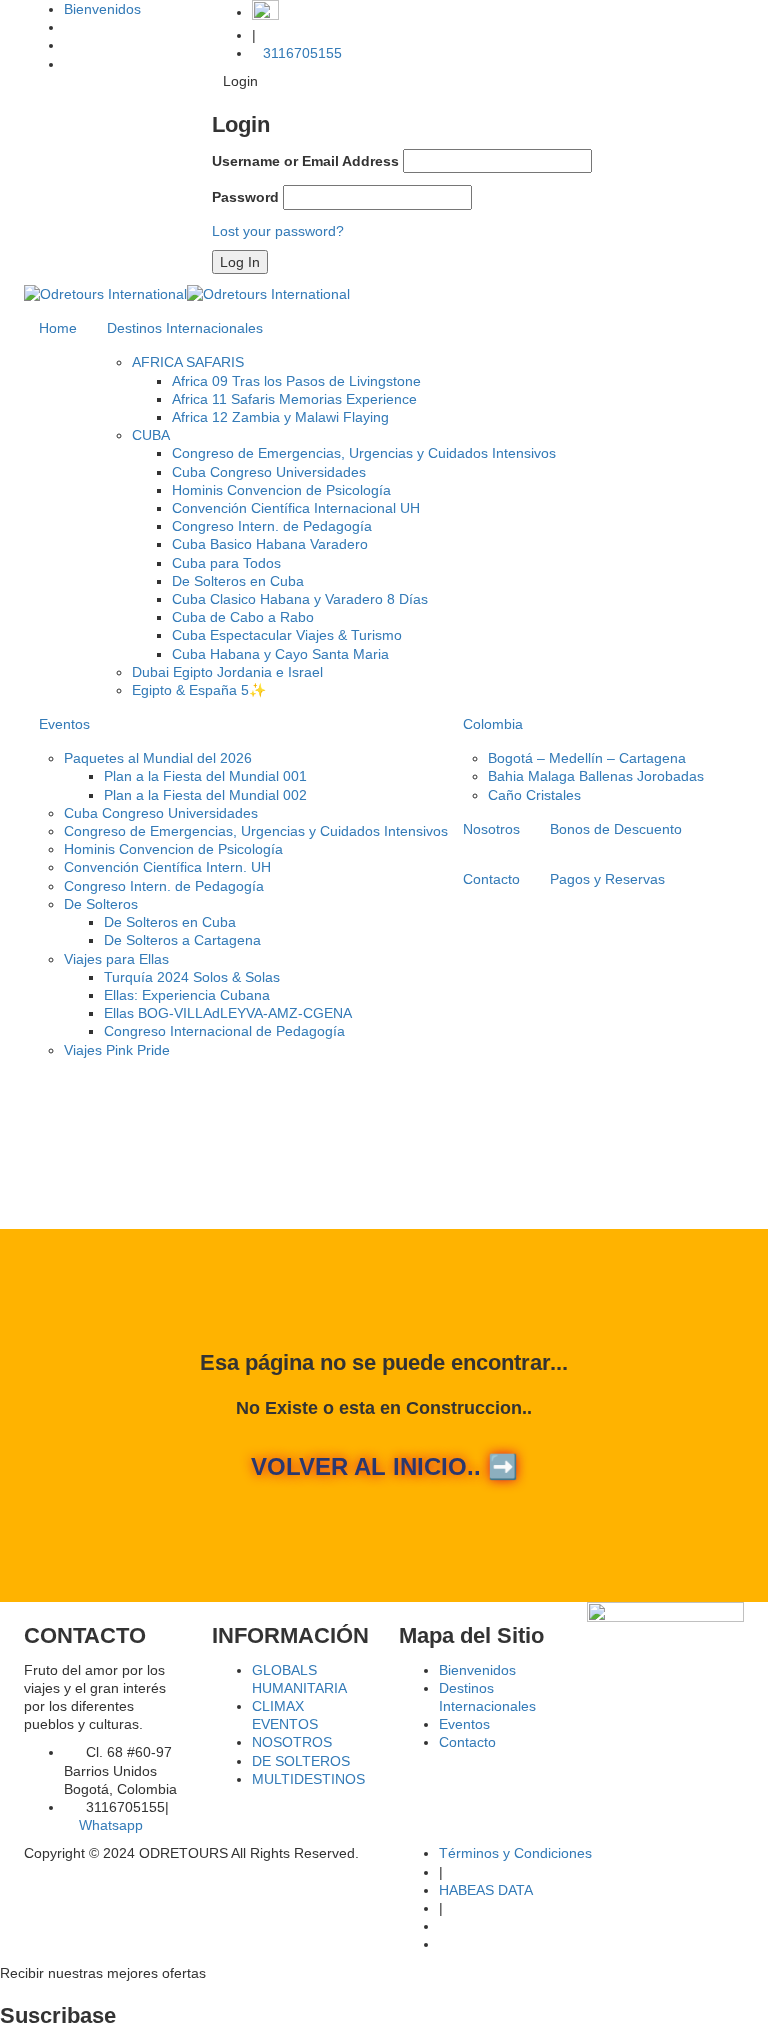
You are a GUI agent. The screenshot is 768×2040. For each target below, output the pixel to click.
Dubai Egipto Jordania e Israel (227, 672)
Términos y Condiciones (515, 1853)
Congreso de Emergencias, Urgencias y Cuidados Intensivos (364, 453)
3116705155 (302, 53)
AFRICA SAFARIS (188, 362)
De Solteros (101, 904)
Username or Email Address (305, 161)
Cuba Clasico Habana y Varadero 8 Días (300, 599)
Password (245, 197)
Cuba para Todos (226, 563)
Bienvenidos (102, 9)
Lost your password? (278, 231)
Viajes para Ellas (116, 959)
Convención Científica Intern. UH (167, 867)
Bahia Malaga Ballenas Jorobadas (596, 776)
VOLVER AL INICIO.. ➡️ (384, 1466)
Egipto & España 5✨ (199, 690)
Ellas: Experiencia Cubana (187, 995)
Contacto (491, 879)
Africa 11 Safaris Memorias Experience (294, 399)
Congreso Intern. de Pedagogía (272, 526)
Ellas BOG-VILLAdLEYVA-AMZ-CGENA (228, 1013)
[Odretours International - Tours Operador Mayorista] (187, 293)
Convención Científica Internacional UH (296, 508)
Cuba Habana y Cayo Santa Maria (280, 654)
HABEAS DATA (486, 1890)
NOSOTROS (292, 1742)
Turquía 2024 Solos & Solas (192, 977)
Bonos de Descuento (616, 829)
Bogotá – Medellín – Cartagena (587, 758)
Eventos (64, 724)
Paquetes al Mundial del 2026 (158, 758)
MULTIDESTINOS (308, 1779)
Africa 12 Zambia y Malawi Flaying (280, 417)
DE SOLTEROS (301, 1761)
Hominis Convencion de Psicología (281, 490)
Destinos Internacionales (185, 328)
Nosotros (491, 829)
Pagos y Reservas (607, 879)
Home (58, 328)
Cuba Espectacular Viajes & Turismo (287, 635)
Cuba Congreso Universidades (269, 472)
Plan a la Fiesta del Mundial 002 (205, 795)
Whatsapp (109, 1825)
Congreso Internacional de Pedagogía (224, 1031)
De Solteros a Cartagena (182, 940)
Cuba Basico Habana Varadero (270, 544)
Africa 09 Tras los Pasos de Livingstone (296, 381)
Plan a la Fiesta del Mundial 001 (205, 776)
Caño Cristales (534, 795)
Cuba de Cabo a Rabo (243, 617)
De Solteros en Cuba (238, 581)
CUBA (151, 435)
